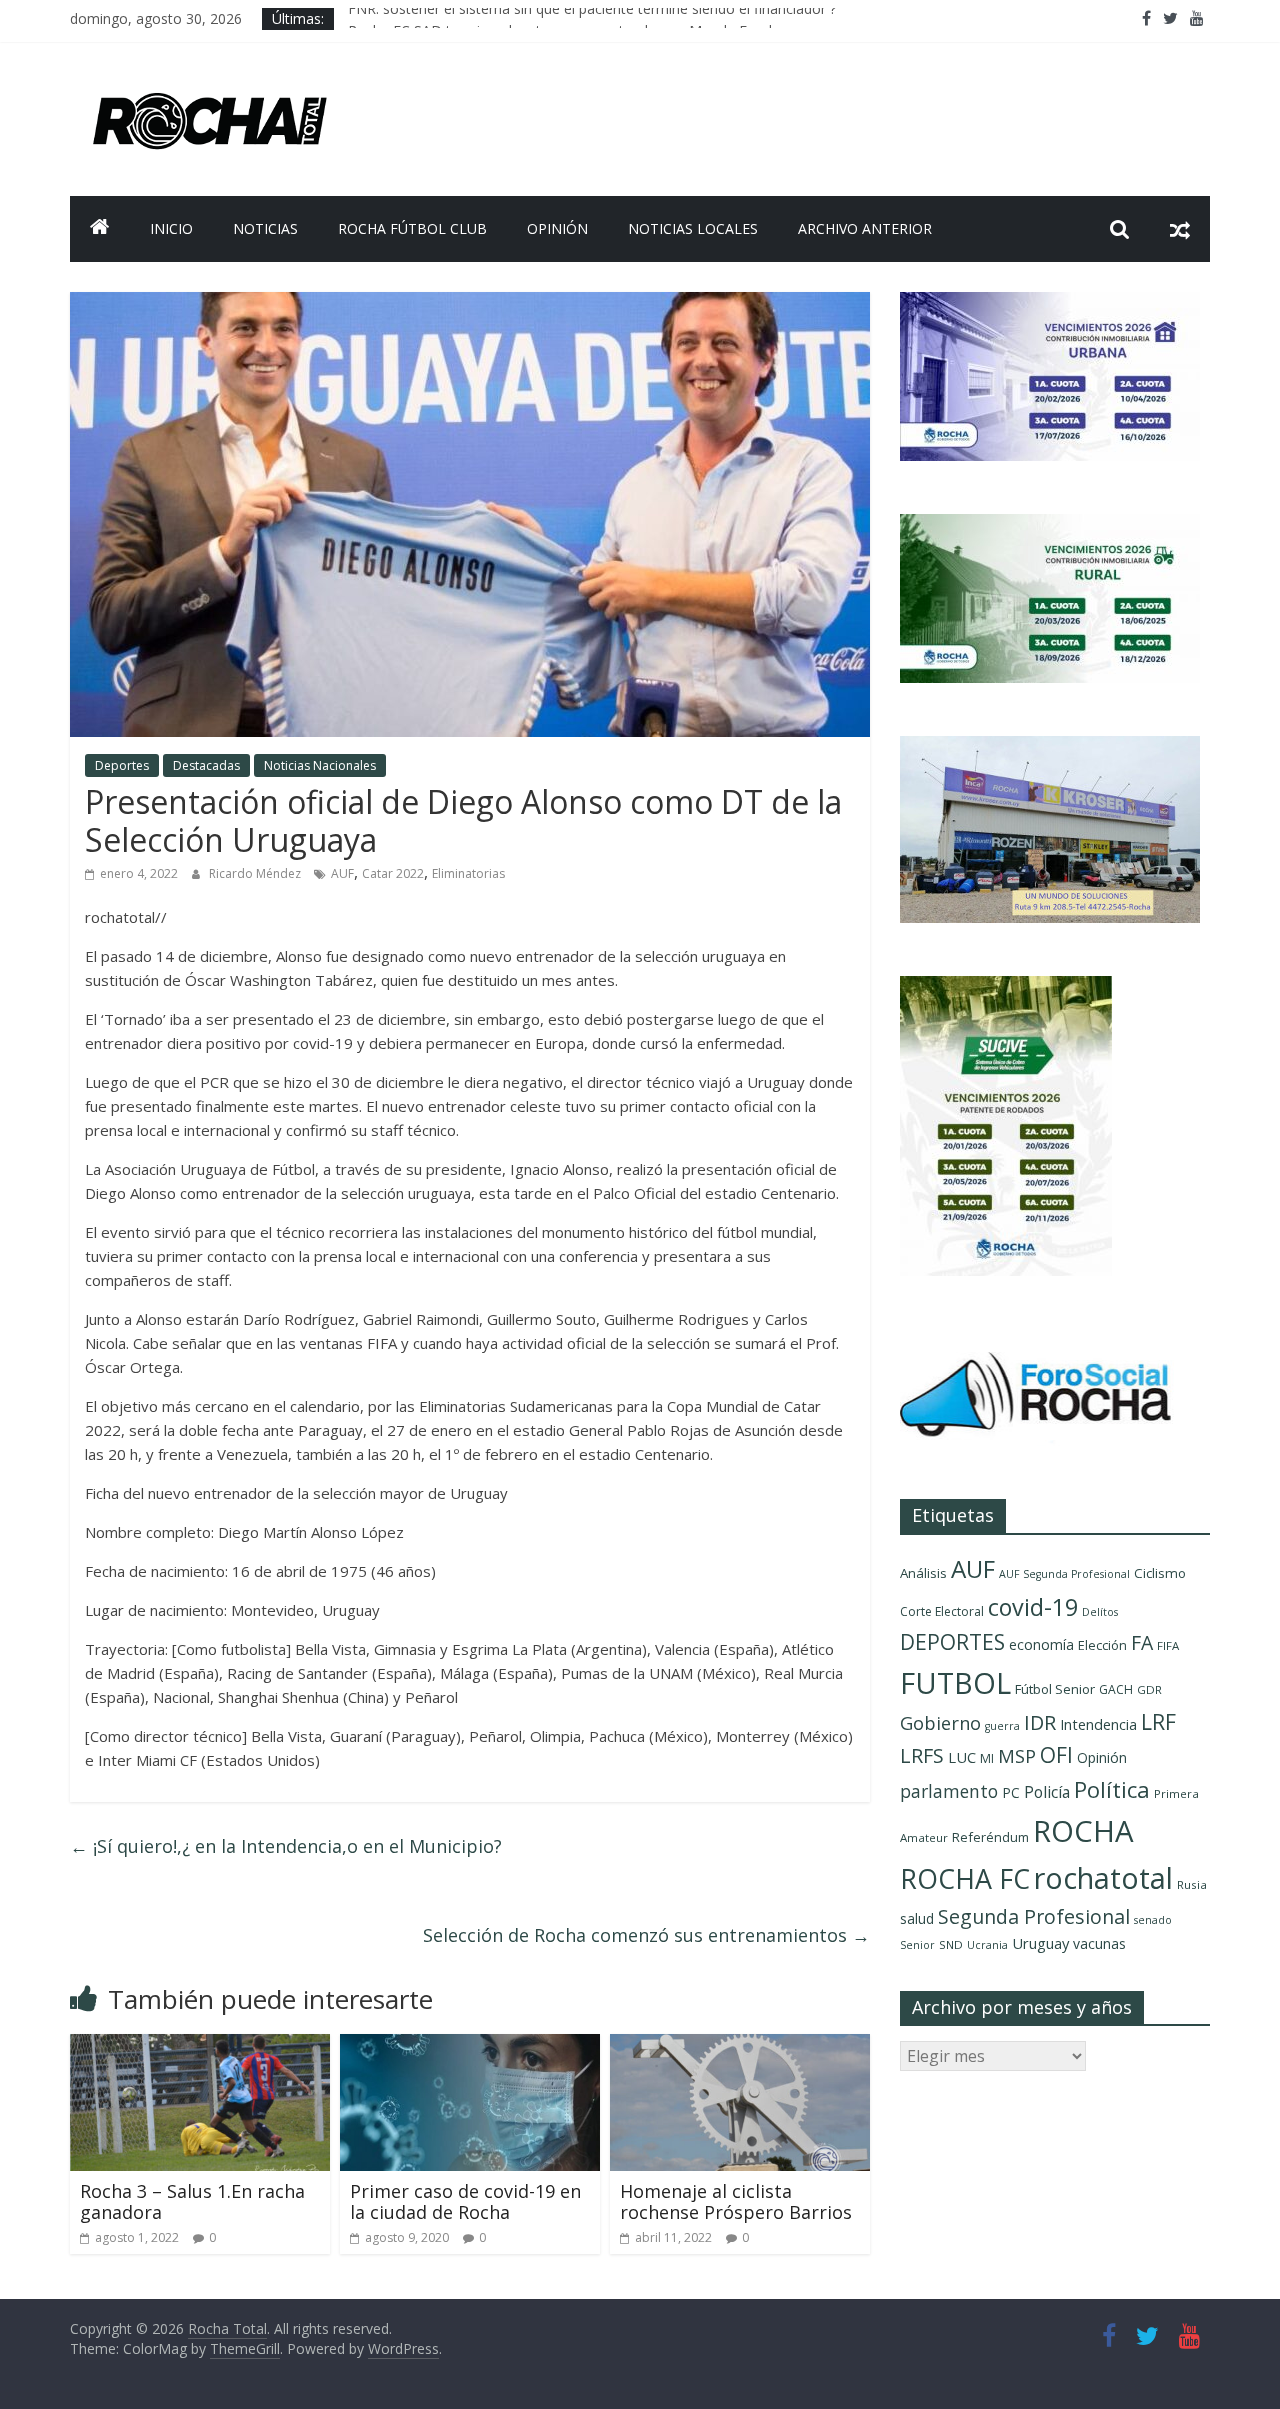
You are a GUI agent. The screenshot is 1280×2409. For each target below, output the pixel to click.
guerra (1002, 1726)
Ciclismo (1160, 1573)
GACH (1116, 1689)
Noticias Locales (693, 228)
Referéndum (990, 1837)
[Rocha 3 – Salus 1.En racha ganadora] (200, 2046)
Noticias (265, 228)
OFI (1056, 1755)
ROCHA (1083, 1831)
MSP (1017, 1755)
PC (1011, 1792)
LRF (1158, 1722)
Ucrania (987, 1945)
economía (1041, 1644)
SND (951, 1944)
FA (1142, 1642)
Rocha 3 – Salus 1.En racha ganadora (192, 2202)
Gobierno (940, 1722)
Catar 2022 (393, 873)
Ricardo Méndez (256, 873)
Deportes (122, 765)
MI (987, 1758)
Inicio (171, 228)
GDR (1149, 1689)
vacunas (1099, 1943)
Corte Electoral (942, 1611)
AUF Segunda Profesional (1064, 1574)
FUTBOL (955, 1682)
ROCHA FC (965, 1878)
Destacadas (206, 765)
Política (1112, 1789)
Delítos (1100, 1612)
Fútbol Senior (1055, 1689)
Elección (1102, 1645)
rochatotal (1103, 1877)
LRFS (922, 1755)
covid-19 (1033, 1607)
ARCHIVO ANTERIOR (865, 228)
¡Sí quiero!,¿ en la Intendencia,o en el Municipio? (286, 1846)
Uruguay (1040, 1943)
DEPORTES (952, 1642)
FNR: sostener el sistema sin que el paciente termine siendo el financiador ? (592, 18)
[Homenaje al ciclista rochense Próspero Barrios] (740, 2046)
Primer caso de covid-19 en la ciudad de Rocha (465, 2202)
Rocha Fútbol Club (412, 228)
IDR (1040, 1722)
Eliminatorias (468, 873)
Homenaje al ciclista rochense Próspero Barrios (736, 2202)
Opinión (557, 228)
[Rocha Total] (100, 229)
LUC (962, 1757)
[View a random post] (1180, 229)
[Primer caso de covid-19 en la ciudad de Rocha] (470, 2046)
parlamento (949, 1791)
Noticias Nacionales (320, 765)
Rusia (1192, 1884)
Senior (917, 1945)
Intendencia (1098, 1724)
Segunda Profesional (1034, 1916)
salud (917, 1918)
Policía (1047, 1792)
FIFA (1168, 1645)
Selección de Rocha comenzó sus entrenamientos (646, 1935)
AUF (342, 873)
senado (1153, 1920)
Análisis (923, 1573)
